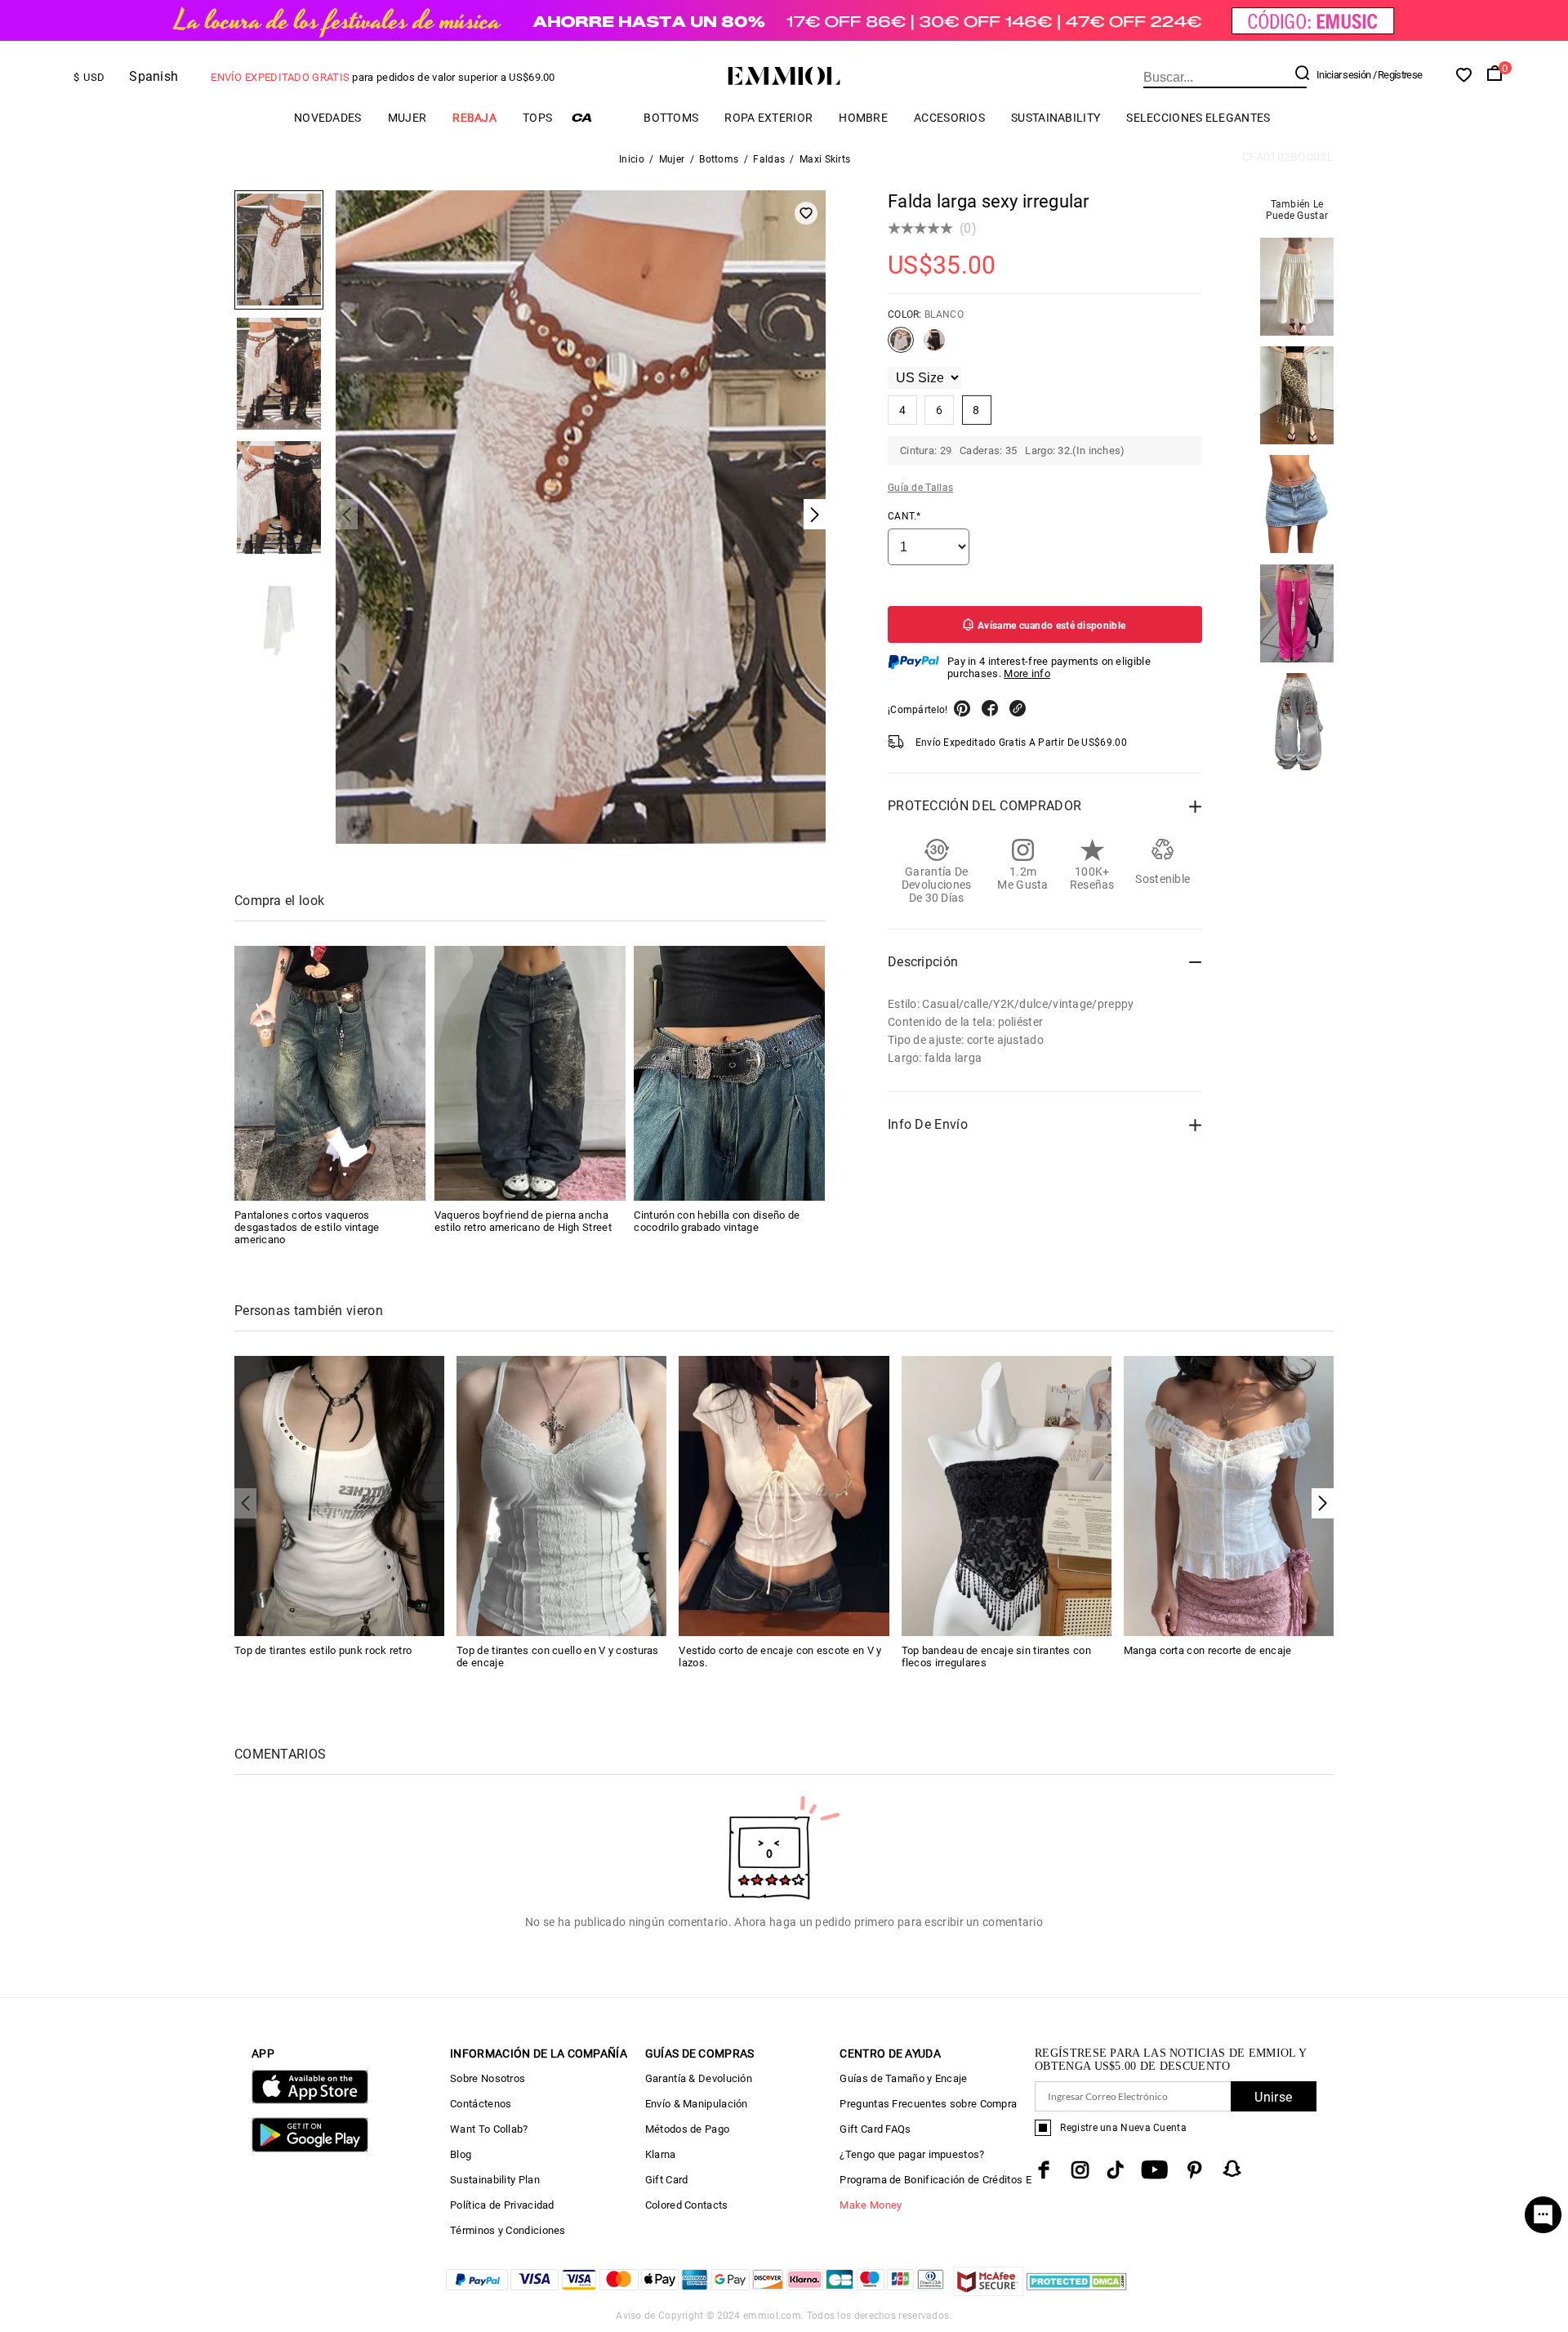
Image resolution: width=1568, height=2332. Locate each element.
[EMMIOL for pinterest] (1195, 2170)
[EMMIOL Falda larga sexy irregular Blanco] (901, 346)
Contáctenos (481, 2104)
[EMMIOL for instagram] (1080, 2170)
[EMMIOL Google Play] (310, 2149)
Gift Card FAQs (875, 2129)
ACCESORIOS (949, 118)
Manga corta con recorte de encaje (1208, 1650)
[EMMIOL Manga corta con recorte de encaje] (1229, 1494)
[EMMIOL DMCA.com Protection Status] (1077, 2292)
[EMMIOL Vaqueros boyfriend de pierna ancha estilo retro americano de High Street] (530, 1073)
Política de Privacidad (502, 2205)
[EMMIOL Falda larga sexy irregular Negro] (934, 346)
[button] (1323, 1503)
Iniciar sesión (1343, 75)
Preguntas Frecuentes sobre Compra (928, 2104)
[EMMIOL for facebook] (1044, 2170)
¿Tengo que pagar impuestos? (912, 2154)
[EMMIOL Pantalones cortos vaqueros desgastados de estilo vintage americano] (330, 1073)
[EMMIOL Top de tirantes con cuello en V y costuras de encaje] (561, 1494)
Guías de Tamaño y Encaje (903, 2078)
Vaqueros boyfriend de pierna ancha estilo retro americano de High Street (523, 1221)
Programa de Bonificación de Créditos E (935, 2180)
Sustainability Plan (495, 2180)
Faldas (769, 159)
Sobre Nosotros (488, 2078)
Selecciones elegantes (1198, 118)
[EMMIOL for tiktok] (1115, 2170)
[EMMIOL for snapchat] (1232, 2169)
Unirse (1273, 2097)
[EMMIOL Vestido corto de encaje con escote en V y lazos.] (784, 1494)
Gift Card (667, 2180)
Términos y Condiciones (508, 2230)
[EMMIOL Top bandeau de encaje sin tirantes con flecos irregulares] (1007, 1494)
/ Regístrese (1398, 75)
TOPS (537, 118)
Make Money (871, 2205)
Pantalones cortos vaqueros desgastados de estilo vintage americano (307, 1227)
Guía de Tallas (920, 488)
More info (1027, 673)
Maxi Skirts (825, 159)
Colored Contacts (687, 2205)
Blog (461, 2154)
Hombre (863, 118)
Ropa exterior (768, 118)
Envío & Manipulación (697, 2104)
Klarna (661, 2154)
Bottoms (671, 118)
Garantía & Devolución (699, 2078)
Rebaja (474, 118)
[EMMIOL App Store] (310, 2100)
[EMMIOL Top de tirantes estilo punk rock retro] (339, 1494)
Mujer (408, 118)
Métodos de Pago (688, 2129)
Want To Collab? (489, 2129)
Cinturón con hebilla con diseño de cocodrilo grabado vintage (717, 1221)
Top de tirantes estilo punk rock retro (323, 1650)
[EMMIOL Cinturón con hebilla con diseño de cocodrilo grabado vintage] (729, 1073)
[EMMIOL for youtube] (1154, 2170)
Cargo (598, 117)
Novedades (328, 118)
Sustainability (1056, 118)
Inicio (632, 159)
